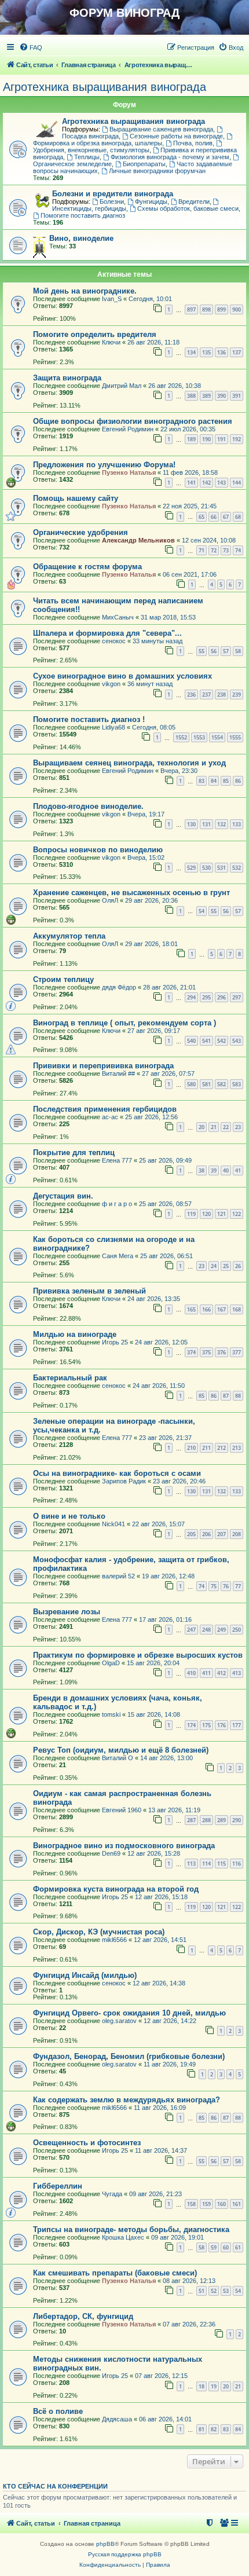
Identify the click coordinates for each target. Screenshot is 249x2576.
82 (214, 2429)
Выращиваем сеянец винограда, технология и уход (129, 763)
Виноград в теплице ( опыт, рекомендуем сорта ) (124, 1023)
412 (221, 1673)
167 (221, 1309)
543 (237, 1041)
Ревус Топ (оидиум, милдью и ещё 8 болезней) (121, 1750)
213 (237, 1448)
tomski (111, 1714)
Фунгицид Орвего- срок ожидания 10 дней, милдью (129, 2013)
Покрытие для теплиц (74, 1153)
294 (191, 997)
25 (226, 1266)
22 (226, 1127)
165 (191, 1309)
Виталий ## (118, 1073)
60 (226, 2247)
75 (214, 1586)
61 (238, 2247)
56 (214, 651)
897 (191, 309)
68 (238, 517)
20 (202, 1127)
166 (206, 1309)
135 (206, 352)
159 (206, 2204)
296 (221, 997)
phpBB (105, 2544)
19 (214, 2386)
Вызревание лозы (67, 1612)
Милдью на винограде (75, 1334)
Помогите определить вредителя (95, 334)
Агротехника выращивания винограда (105, 87)
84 (214, 781)
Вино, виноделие (81, 238)
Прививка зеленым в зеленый (89, 1291)
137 (237, 352)
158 (191, 2204)
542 (221, 1041)
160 (221, 2204)
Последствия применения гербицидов (105, 1109)
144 (237, 483)
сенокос (114, 641)
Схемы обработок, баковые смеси (188, 208)
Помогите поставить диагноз (83, 215)
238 (221, 695)
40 (226, 1170)
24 (214, 1266)
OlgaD (111, 1663)
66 (214, 517)
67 (226, 517)
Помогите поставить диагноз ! (89, 719)
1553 (199, 737)
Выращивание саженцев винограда (161, 129)
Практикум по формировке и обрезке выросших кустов (138, 1655)
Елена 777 (117, 1160)
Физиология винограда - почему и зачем (170, 157)
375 (206, 1352)
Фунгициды (151, 201)
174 (191, 1725)
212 (221, 1448)
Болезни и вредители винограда (113, 194)
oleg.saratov (119, 2021)
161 (237, 2204)
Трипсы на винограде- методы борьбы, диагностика (131, 2229)
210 (191, 1448)
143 (221, 483)
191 (221, 439)
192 (237, 439)
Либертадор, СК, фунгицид (83, 2316)
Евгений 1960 (122, 1810)
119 (191, 1214)
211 (206, 1448)
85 (226, 781)
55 (202, 651)
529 (191, 868)
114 (206, 1864)
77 (238, 1586)
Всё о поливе (58, 2411)
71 (202, 550)
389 (206, 396)
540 (191, 1041)
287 (191, 1820)
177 (237, 1725)
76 (226, 1586)
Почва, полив (193, 143)
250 (237, 1630)
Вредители (194, 201)
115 (221, 1864)
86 (238, 781)
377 (237, 1352)
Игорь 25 (115, 1342)
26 (238, 1266)
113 (191, 1864)
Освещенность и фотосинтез (87, 2143)
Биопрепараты (144, 164)
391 (237, 396)
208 (237, 1534)
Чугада (112, 2194)
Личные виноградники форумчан (157, 171)
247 (191, 1630)
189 (191, 439)
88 (238, 1396)
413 (237, 1673)
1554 (217, 737)
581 (206, 1084)
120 (206, 1214)
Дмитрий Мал (122, 386)
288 (206, 1820)
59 (214, 2247)
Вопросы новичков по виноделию (98, 850)
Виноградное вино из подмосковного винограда (124, 1846)
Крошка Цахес (123, 2237)
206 (206, 1534)
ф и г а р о (117, 1204)
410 (191, 1673)
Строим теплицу (63, 979)
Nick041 (113, 1524)
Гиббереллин (58, 2186)
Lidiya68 (113, 727)
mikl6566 (114, 1940)
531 (221, 868)
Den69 (111, 1853)
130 (191, 824)
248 (206, 1630)
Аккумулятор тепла (69, 936)
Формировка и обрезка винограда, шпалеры (98, 143)
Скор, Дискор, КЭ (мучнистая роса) (99, 1932)
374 (191, 1352)
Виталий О (118, 1758)
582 (221, 1084)
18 (202, 2386)
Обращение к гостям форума (87, 567)
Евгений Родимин (128, 429)
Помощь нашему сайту (76, 498)
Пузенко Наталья (129, 472)
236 (191, 695)
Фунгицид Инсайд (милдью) (85, 1975)
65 (202, 517)
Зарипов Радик (124, 1481)
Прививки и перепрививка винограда (103, 1066)
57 (226, 651)
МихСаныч (118, 617)
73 (226, 550)
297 (237, 997)
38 (202, 1170)
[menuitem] (31, 47)
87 (226, 1396)
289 (221, 1820)
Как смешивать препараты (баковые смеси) (115, 2273)
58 (238, 651)
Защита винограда (67, 378)
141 (191, 483)
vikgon (111, 684)
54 (202, 911)
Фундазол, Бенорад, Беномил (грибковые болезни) (129, 2056)
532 (237, 868)
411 (206, 1673)
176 (221, 1725)
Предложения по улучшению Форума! (104, 465)
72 (214, 550)
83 (202, 781)
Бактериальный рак (70, 1378)
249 (221, 1630)
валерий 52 (118, 1576)
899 (221, 309)
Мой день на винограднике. (85, 291)
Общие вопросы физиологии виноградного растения (133, 421)
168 (237, 1309)
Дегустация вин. (63, 1196)
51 (202, 2291)
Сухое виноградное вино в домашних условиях (122, 676)
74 (238, 550)
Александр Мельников (138, 540)
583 (237, 1084)
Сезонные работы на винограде (176, 136)
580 (191, 1084)
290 (237, 1820)
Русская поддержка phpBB (125, 2554)
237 (206, 695)
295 (206, 997)
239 (237, 695)
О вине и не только (69, 1516)
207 (221, 1534)
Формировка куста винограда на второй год (116, 1889)
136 (221, 352)
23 (238, 1127)
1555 (235, 737)
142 (206, 483)
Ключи (111, 342)
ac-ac (110, 1117)
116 (237, 1864)
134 (191, 352)
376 (221, 1352)
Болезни (112, 201)
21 (214, 1127)
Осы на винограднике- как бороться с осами (117, 1473)
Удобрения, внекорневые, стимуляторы (91, 150)
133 (237, 824)
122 (237, 1214)
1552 (181, 737)
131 (206, 824)
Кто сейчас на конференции (55, 2486)
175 (206, 1725)
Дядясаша (117, 2419)
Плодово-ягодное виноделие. (88, 806)
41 (238, 1170)
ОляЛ (110, 900)
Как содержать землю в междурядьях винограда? (127, 2100)
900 (237, 309)
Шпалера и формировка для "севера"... (107, 633)
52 (214, 2291)
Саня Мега (118, 1256)
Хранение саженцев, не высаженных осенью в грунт (131, 893)
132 (221, 824)
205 (191, 1534)
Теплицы (87, 157)
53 (226, 2291)
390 (221, 396)
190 (206, 439)
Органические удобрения (80, 532)
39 (214, 1170)
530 (206, 868)
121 (221, 1214)
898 (206, 309)
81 (202, 2429)
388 (191, 396)
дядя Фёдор (119, 987)
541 (206, 1041)
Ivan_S (112, 299)
